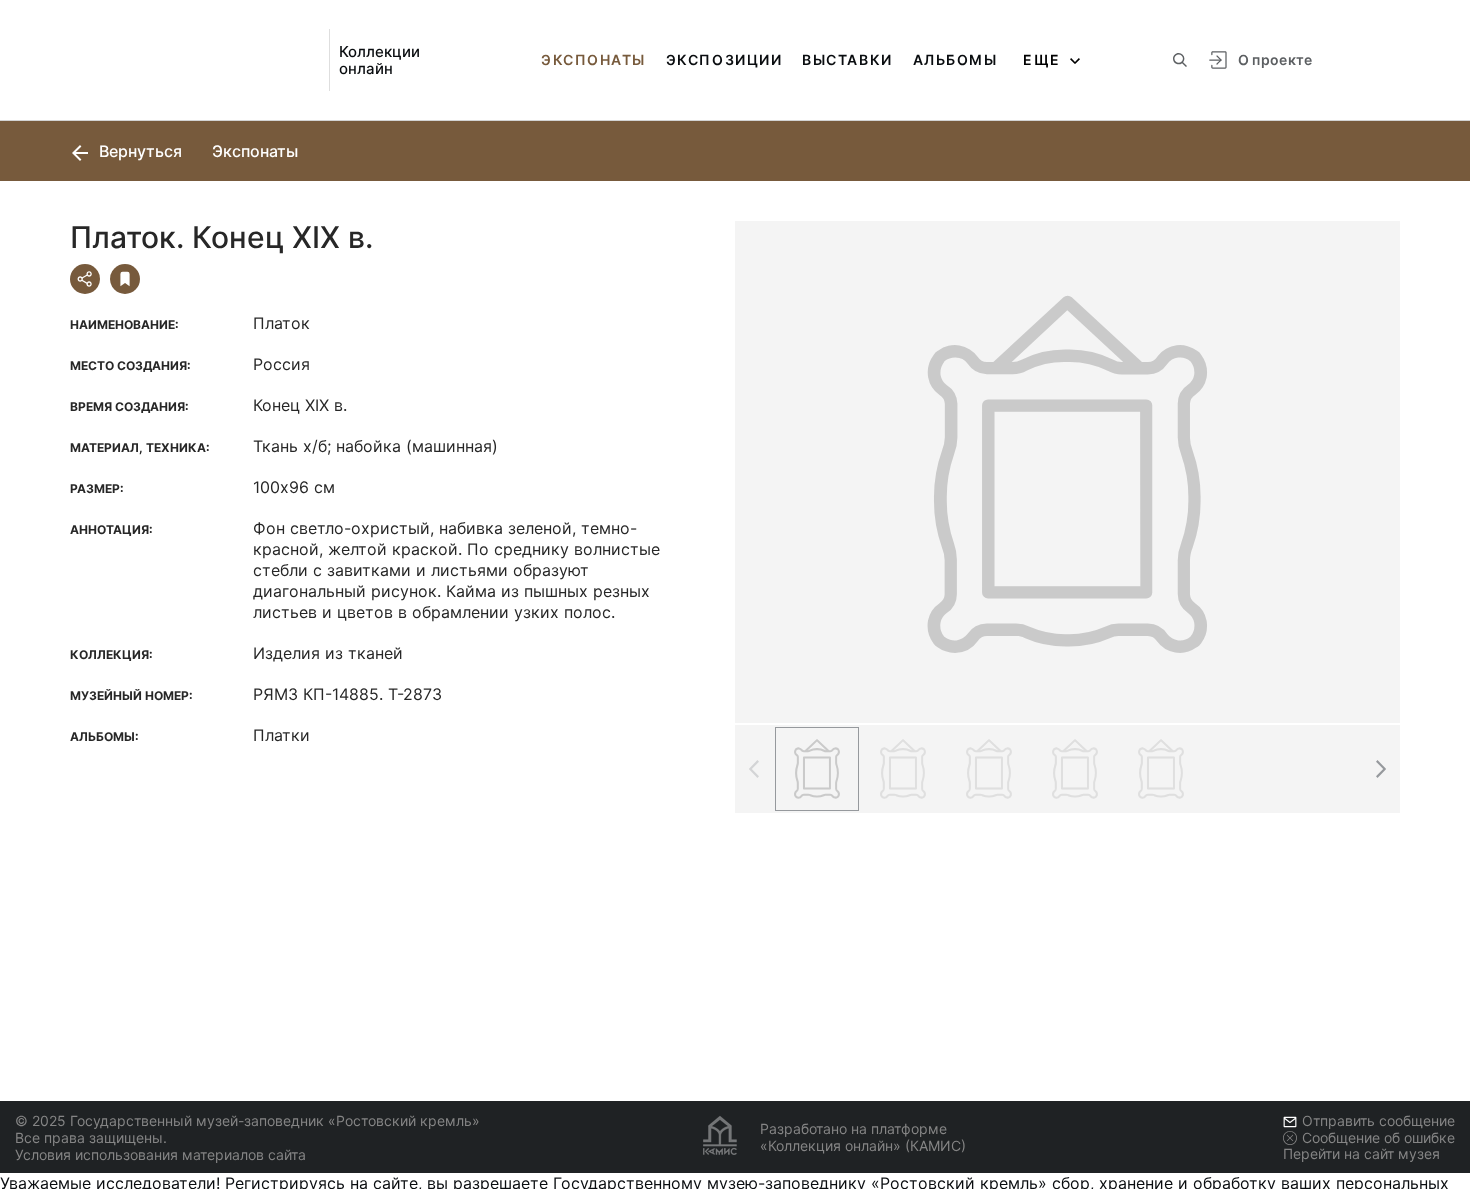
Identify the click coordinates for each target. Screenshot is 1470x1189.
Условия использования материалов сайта (160, 1154)
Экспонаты (593, 59)
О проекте (1275, 59)
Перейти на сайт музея (1361, 1153)
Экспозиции (724, 59)
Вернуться (138, 151)
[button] (1380, 769)
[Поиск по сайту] (1180, 60)
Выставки (847, 59)
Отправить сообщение (1378, 1120)
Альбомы (955, 59)
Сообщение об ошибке (1378, 1137)
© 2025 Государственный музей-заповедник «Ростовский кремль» (247, 1120)
